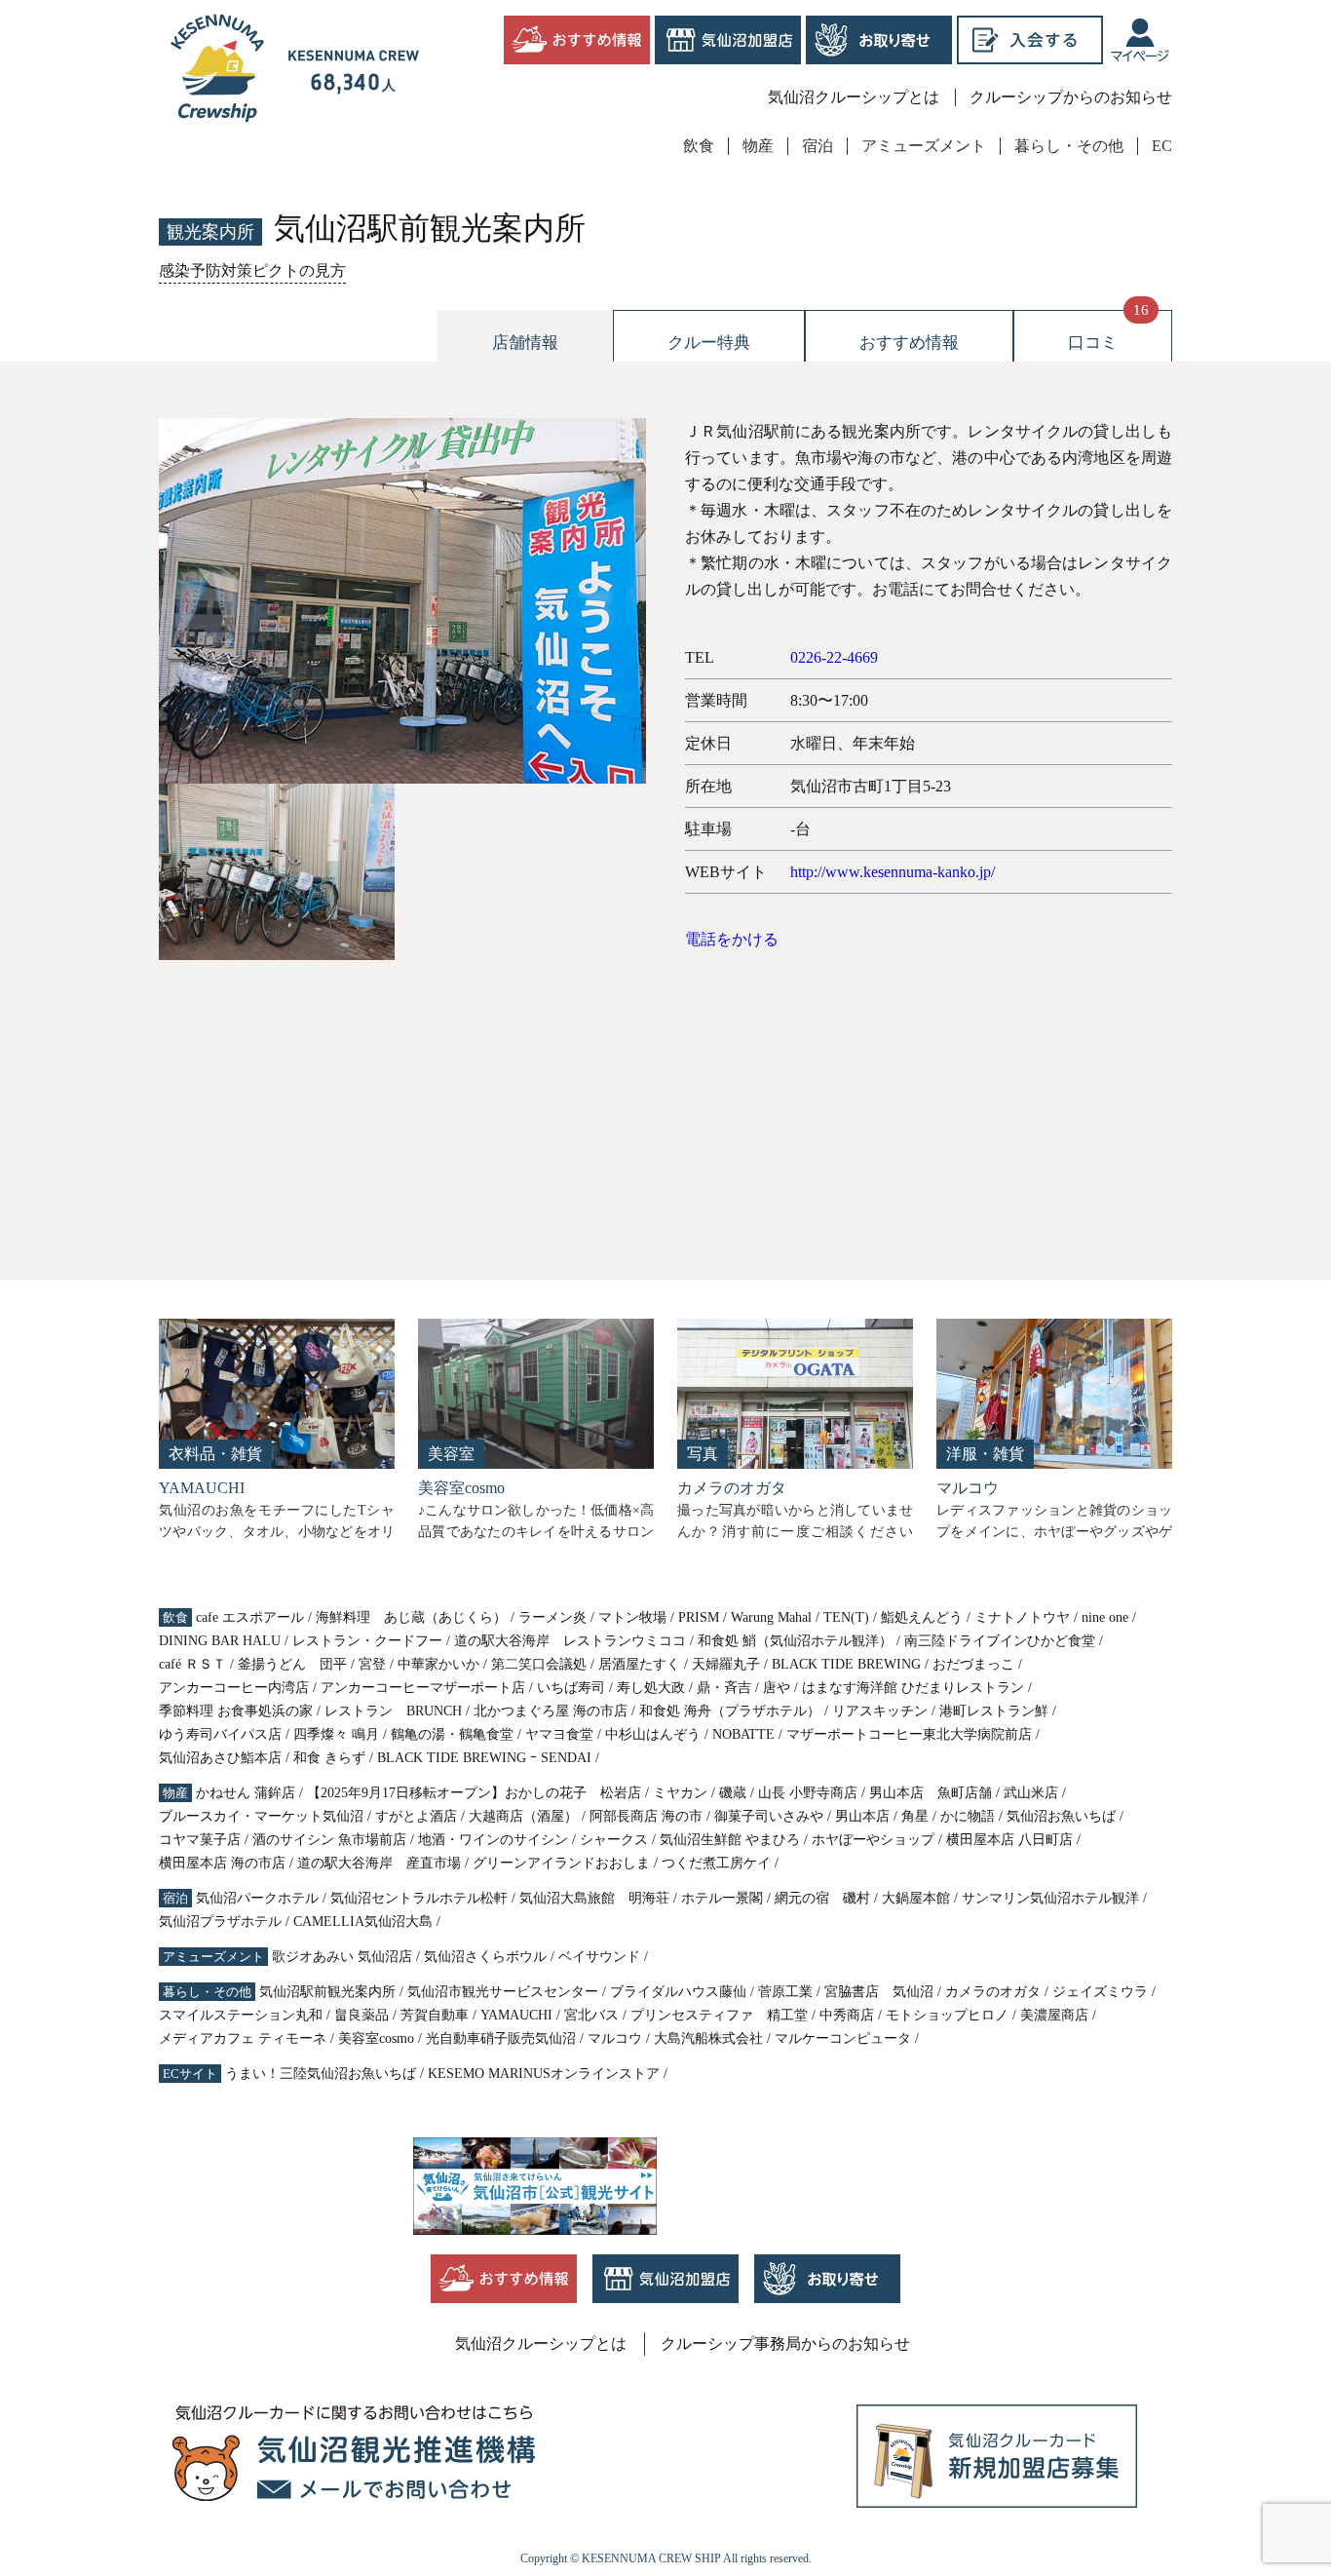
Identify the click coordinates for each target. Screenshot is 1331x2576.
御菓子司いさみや (769, 1816)
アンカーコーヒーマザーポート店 (423, 1688)
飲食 (699, 146)
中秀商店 (847, 2015)
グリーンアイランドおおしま (561, 1863)
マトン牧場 (632, 1617)
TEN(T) (846, 1617)
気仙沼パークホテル (257, 1898)
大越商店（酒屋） (523, 1816)
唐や (777, 1688)
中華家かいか (438, 1664)
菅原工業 (785, 1992)
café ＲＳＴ (192, 1664)
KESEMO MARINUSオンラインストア (544, 2074)
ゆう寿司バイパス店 (220, 1734)
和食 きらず (329, 1758)
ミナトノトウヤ (1022, 1617)
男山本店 (862, 1816)
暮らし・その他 (1069, 146)
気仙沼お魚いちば (1061, 1816)
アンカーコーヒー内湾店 (234, 1688)
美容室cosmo (376, 2038)
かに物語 (968, 1816)
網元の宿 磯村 (822, 1898)
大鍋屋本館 (916, 1898)
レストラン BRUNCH (393, 1711)
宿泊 (818, 146)
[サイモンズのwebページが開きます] (1140, 40)
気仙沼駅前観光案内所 (327, 1992)
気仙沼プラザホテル (220, 1922)
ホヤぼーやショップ (873, 1840)
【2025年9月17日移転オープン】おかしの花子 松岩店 (474, 1793)
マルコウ (615, 2038)
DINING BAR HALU (220, 1641)
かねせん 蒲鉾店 (246, 1793)
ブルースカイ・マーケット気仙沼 (261, 1816)
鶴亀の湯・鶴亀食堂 (452, 1734)
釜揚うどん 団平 (292, 1664)
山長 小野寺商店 (808, 1793)
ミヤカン (680, 1793)
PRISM (699, 1617)
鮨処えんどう (922, 1617)
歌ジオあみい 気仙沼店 (342, 1957)
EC (1162, 146)
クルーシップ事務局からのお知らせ (785, 2344)
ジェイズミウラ (1100, 1992)
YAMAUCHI (516, 2015)
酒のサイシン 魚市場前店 (329, 1840)
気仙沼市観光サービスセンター (503, 1992)
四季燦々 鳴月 (336, 1734)
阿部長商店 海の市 (646, 1816)
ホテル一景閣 (722, 1898)
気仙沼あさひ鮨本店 (220, 1758)
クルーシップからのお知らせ (1071, 97)
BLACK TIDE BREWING (846, 1664)
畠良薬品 (361, 2015)
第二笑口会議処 (539, 1664)
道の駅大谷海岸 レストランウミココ (570, 1641)
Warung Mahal (771, 1617)
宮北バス (591, 2015)
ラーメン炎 (552, 1617)
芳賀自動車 (435, 2015)
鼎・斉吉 (724, 1688)
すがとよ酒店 (416, 1816)
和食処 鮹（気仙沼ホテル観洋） (795, 1641)
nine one (1105, 1617)
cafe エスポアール (250, 1617)
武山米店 (1031, 1793)
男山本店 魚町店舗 (931, 1793)
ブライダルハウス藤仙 (678, 1992)
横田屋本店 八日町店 (1009, 1840)
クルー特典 (709, 343)
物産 (758, 146)
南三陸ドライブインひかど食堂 (1000, 1641)
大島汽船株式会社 (708, 2038)
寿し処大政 (651, 1688)
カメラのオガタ (993, 1992)
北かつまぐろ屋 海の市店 (551, 1711)
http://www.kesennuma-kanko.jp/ (893, 872)
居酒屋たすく (639, 1664)
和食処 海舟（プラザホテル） (730, 1711)
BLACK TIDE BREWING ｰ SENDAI (484, 1758)
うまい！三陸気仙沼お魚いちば (321, 2074)
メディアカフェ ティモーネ (243, 2038)
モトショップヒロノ (947, 2015)
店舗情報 (525, 343)
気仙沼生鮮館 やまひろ (730, 1840)
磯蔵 (733, 1793)
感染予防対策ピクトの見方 (252, 270)
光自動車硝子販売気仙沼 (501, 2038)
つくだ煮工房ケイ (716, 1863)
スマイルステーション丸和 (241, 2015)
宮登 (372, 1664)
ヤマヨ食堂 (559, 1734)
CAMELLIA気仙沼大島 (363, 1922)
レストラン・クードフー (367, 1641)
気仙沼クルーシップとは (854, 97)
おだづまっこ (973, 1664)
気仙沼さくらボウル (485, 1957)
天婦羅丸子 (726, 1664)
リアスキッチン (880, 1711)
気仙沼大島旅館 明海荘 (594, 1898)
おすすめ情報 (909, 343)
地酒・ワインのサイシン (493, 1840)
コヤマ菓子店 (200, 1840)
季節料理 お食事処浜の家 (236, 1711)
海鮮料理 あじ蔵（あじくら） (411, 1617)
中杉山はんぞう (653, 1734)
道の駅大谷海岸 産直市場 (379, 1863)
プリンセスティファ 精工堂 (719, 2015)
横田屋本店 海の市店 (222, 1863)
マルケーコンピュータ (843, 2038)
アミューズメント (924, 146)
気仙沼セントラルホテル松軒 (419, 1898)
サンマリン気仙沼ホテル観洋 (1050, 1898)
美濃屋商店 (1054, 2015)
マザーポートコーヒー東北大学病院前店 (909, 1734)
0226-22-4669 (834, 657)
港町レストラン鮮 (994, 1711)
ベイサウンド (599, 1957)
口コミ (1093, 343)
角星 (915, 1816)
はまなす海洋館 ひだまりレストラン (913, 1688)
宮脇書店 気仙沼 (879, 1992)
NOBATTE (743, 1734)
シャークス (614, 1840)
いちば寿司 (571, 1688)
